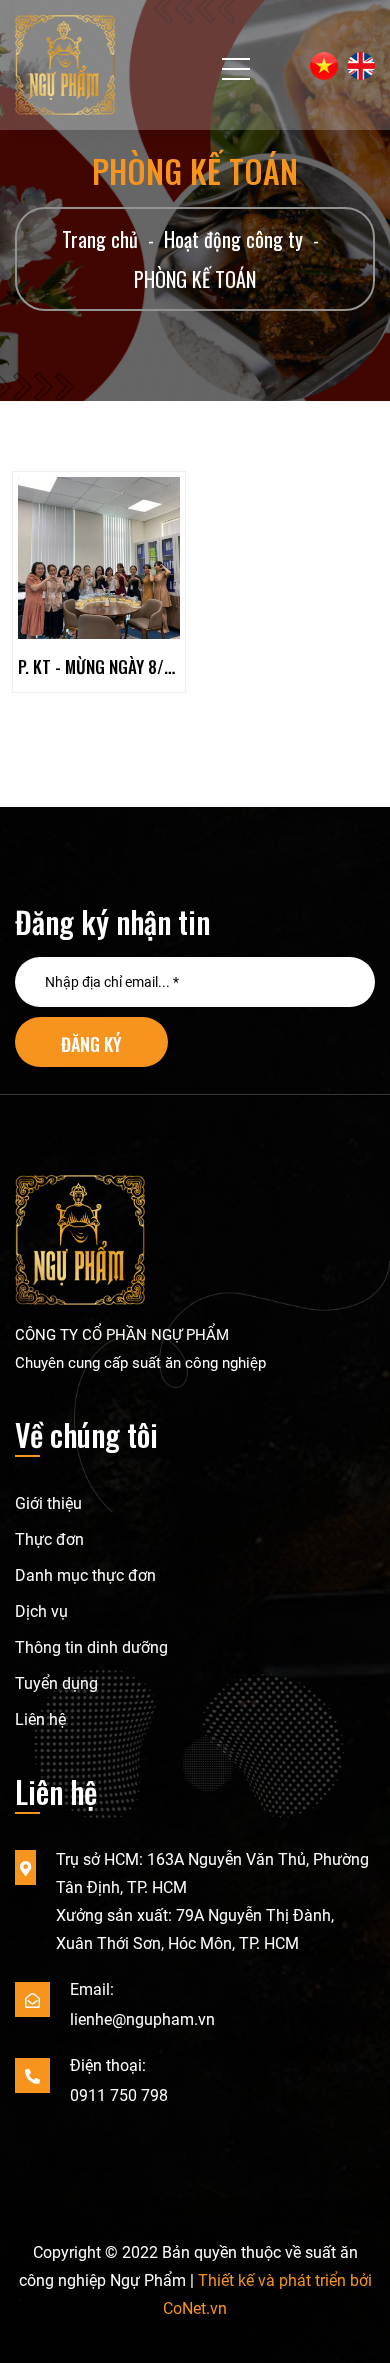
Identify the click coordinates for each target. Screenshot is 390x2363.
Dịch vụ (41, 1611)
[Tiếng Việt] (321, 66)
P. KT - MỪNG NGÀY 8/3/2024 (99, 666)
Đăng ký (91, 1044)
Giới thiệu (48, 1503)
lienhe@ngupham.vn (142, 2019)
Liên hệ (40, 1719)
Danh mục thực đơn (85, 1575)
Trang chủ (100, 239)
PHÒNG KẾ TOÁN (195, 279)
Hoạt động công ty (233, 239)
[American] (358, 66)
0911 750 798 (119, 2095)
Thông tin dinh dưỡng (91, 1647)
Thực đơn (49, 1539)
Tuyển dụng (56, 1683)
